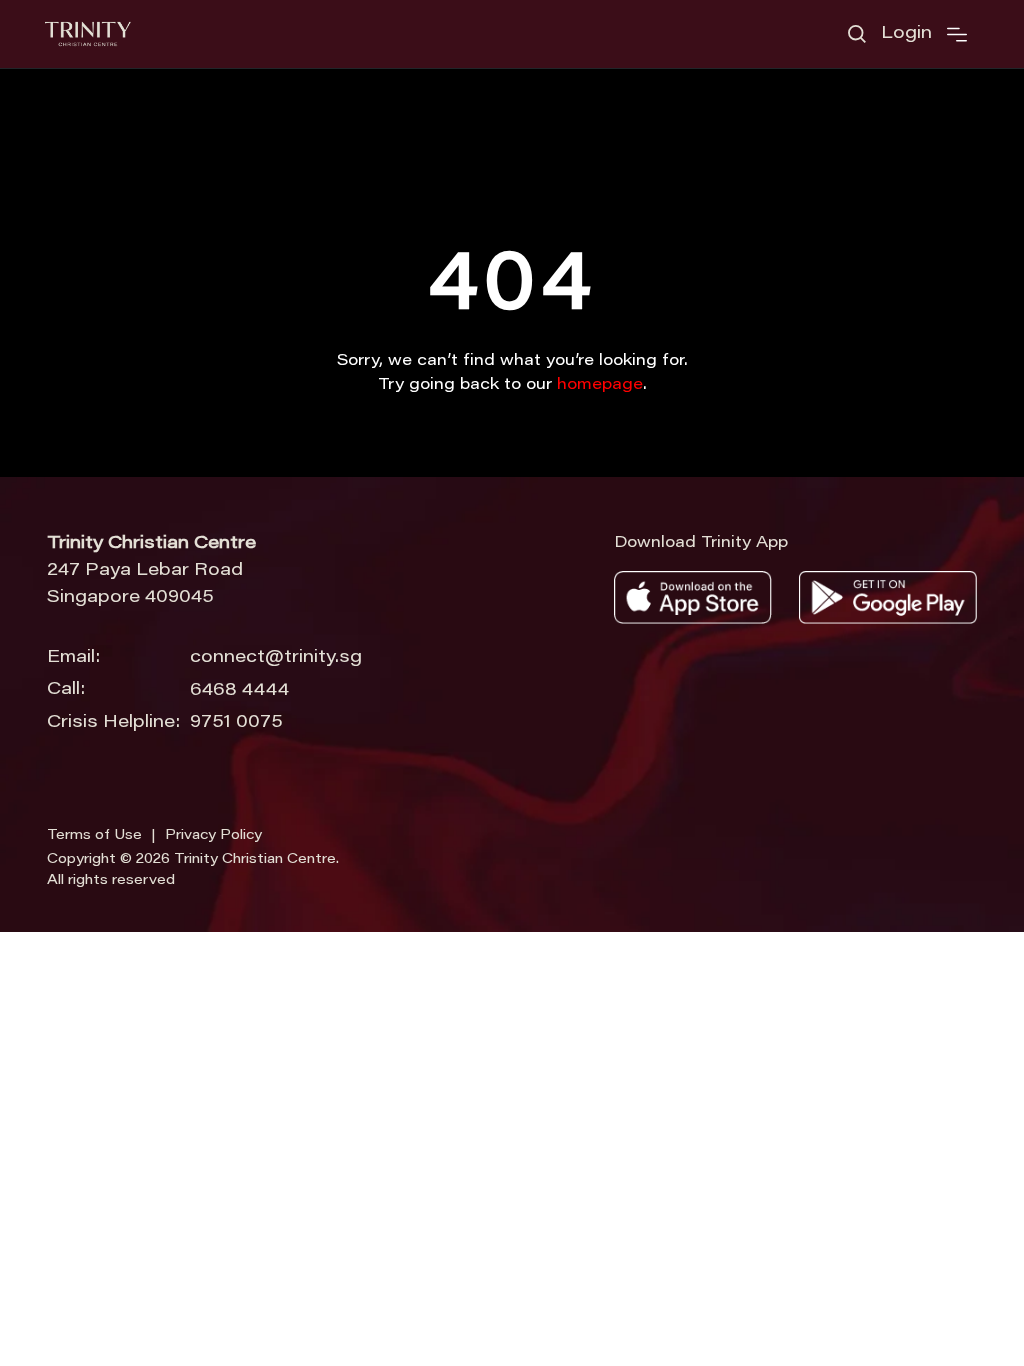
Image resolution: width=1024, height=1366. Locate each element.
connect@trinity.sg (276, 658)
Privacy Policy (213, 836)
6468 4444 (239, 691)
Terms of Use (94, 836)
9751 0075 (236, 723)
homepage (600, 385)
